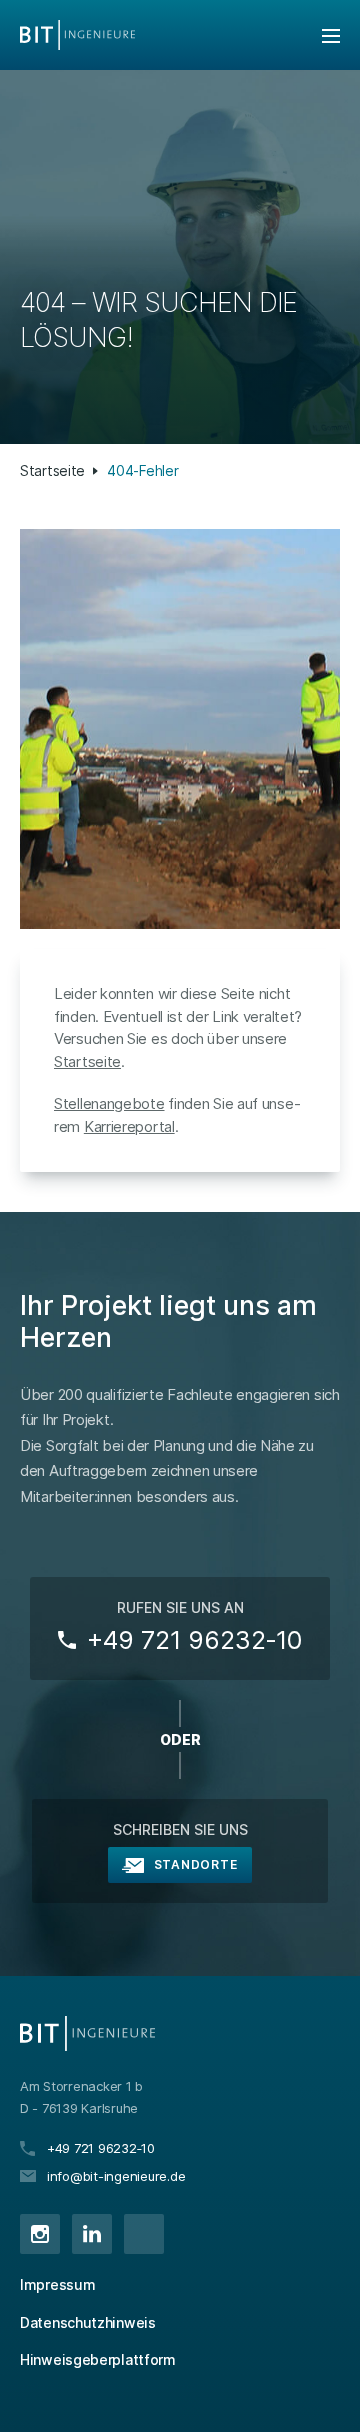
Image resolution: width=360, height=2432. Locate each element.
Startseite (52, 470)
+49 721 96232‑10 (194, 1640)
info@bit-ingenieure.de (116, 2176)
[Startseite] (77, 35)
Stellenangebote (109, 1103)
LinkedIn (92, 2234)
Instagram (40, 2234)
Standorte (195, 1864)
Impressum (57, 2284)
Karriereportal (129, 1126)
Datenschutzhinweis (88, 2322)
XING (144, 2234)
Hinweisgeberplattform (98, 2359)
